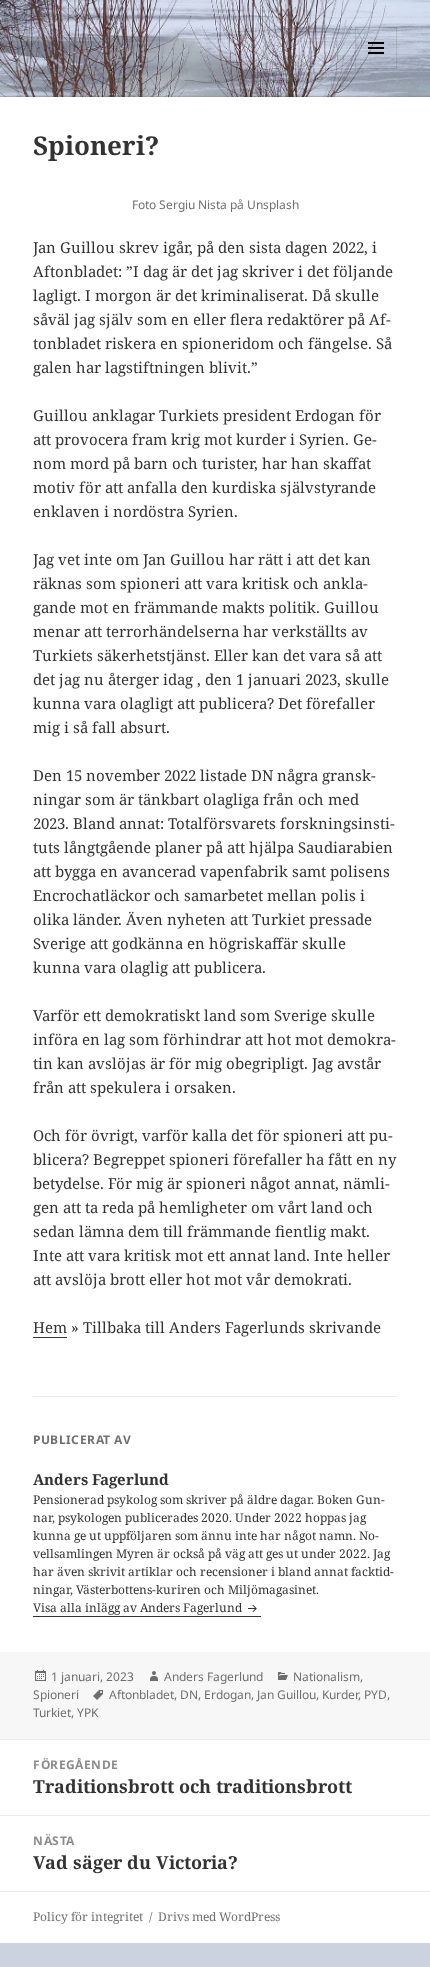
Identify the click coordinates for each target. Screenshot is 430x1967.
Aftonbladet (141, 1694)
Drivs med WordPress (219, 1916)
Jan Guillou (286, 1694)
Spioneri (56, 1694)
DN (189, 1694)
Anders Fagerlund (213, 1676)
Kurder (340, 1694)
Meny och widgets (376, 68)
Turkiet (52, 1712)
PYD (375, 1694)
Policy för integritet (88, 1916)
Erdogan (227, 1694)
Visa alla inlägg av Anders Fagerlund (139, 1607)
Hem (50, 1327)
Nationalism (326, 1676)
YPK (87, 1712)
